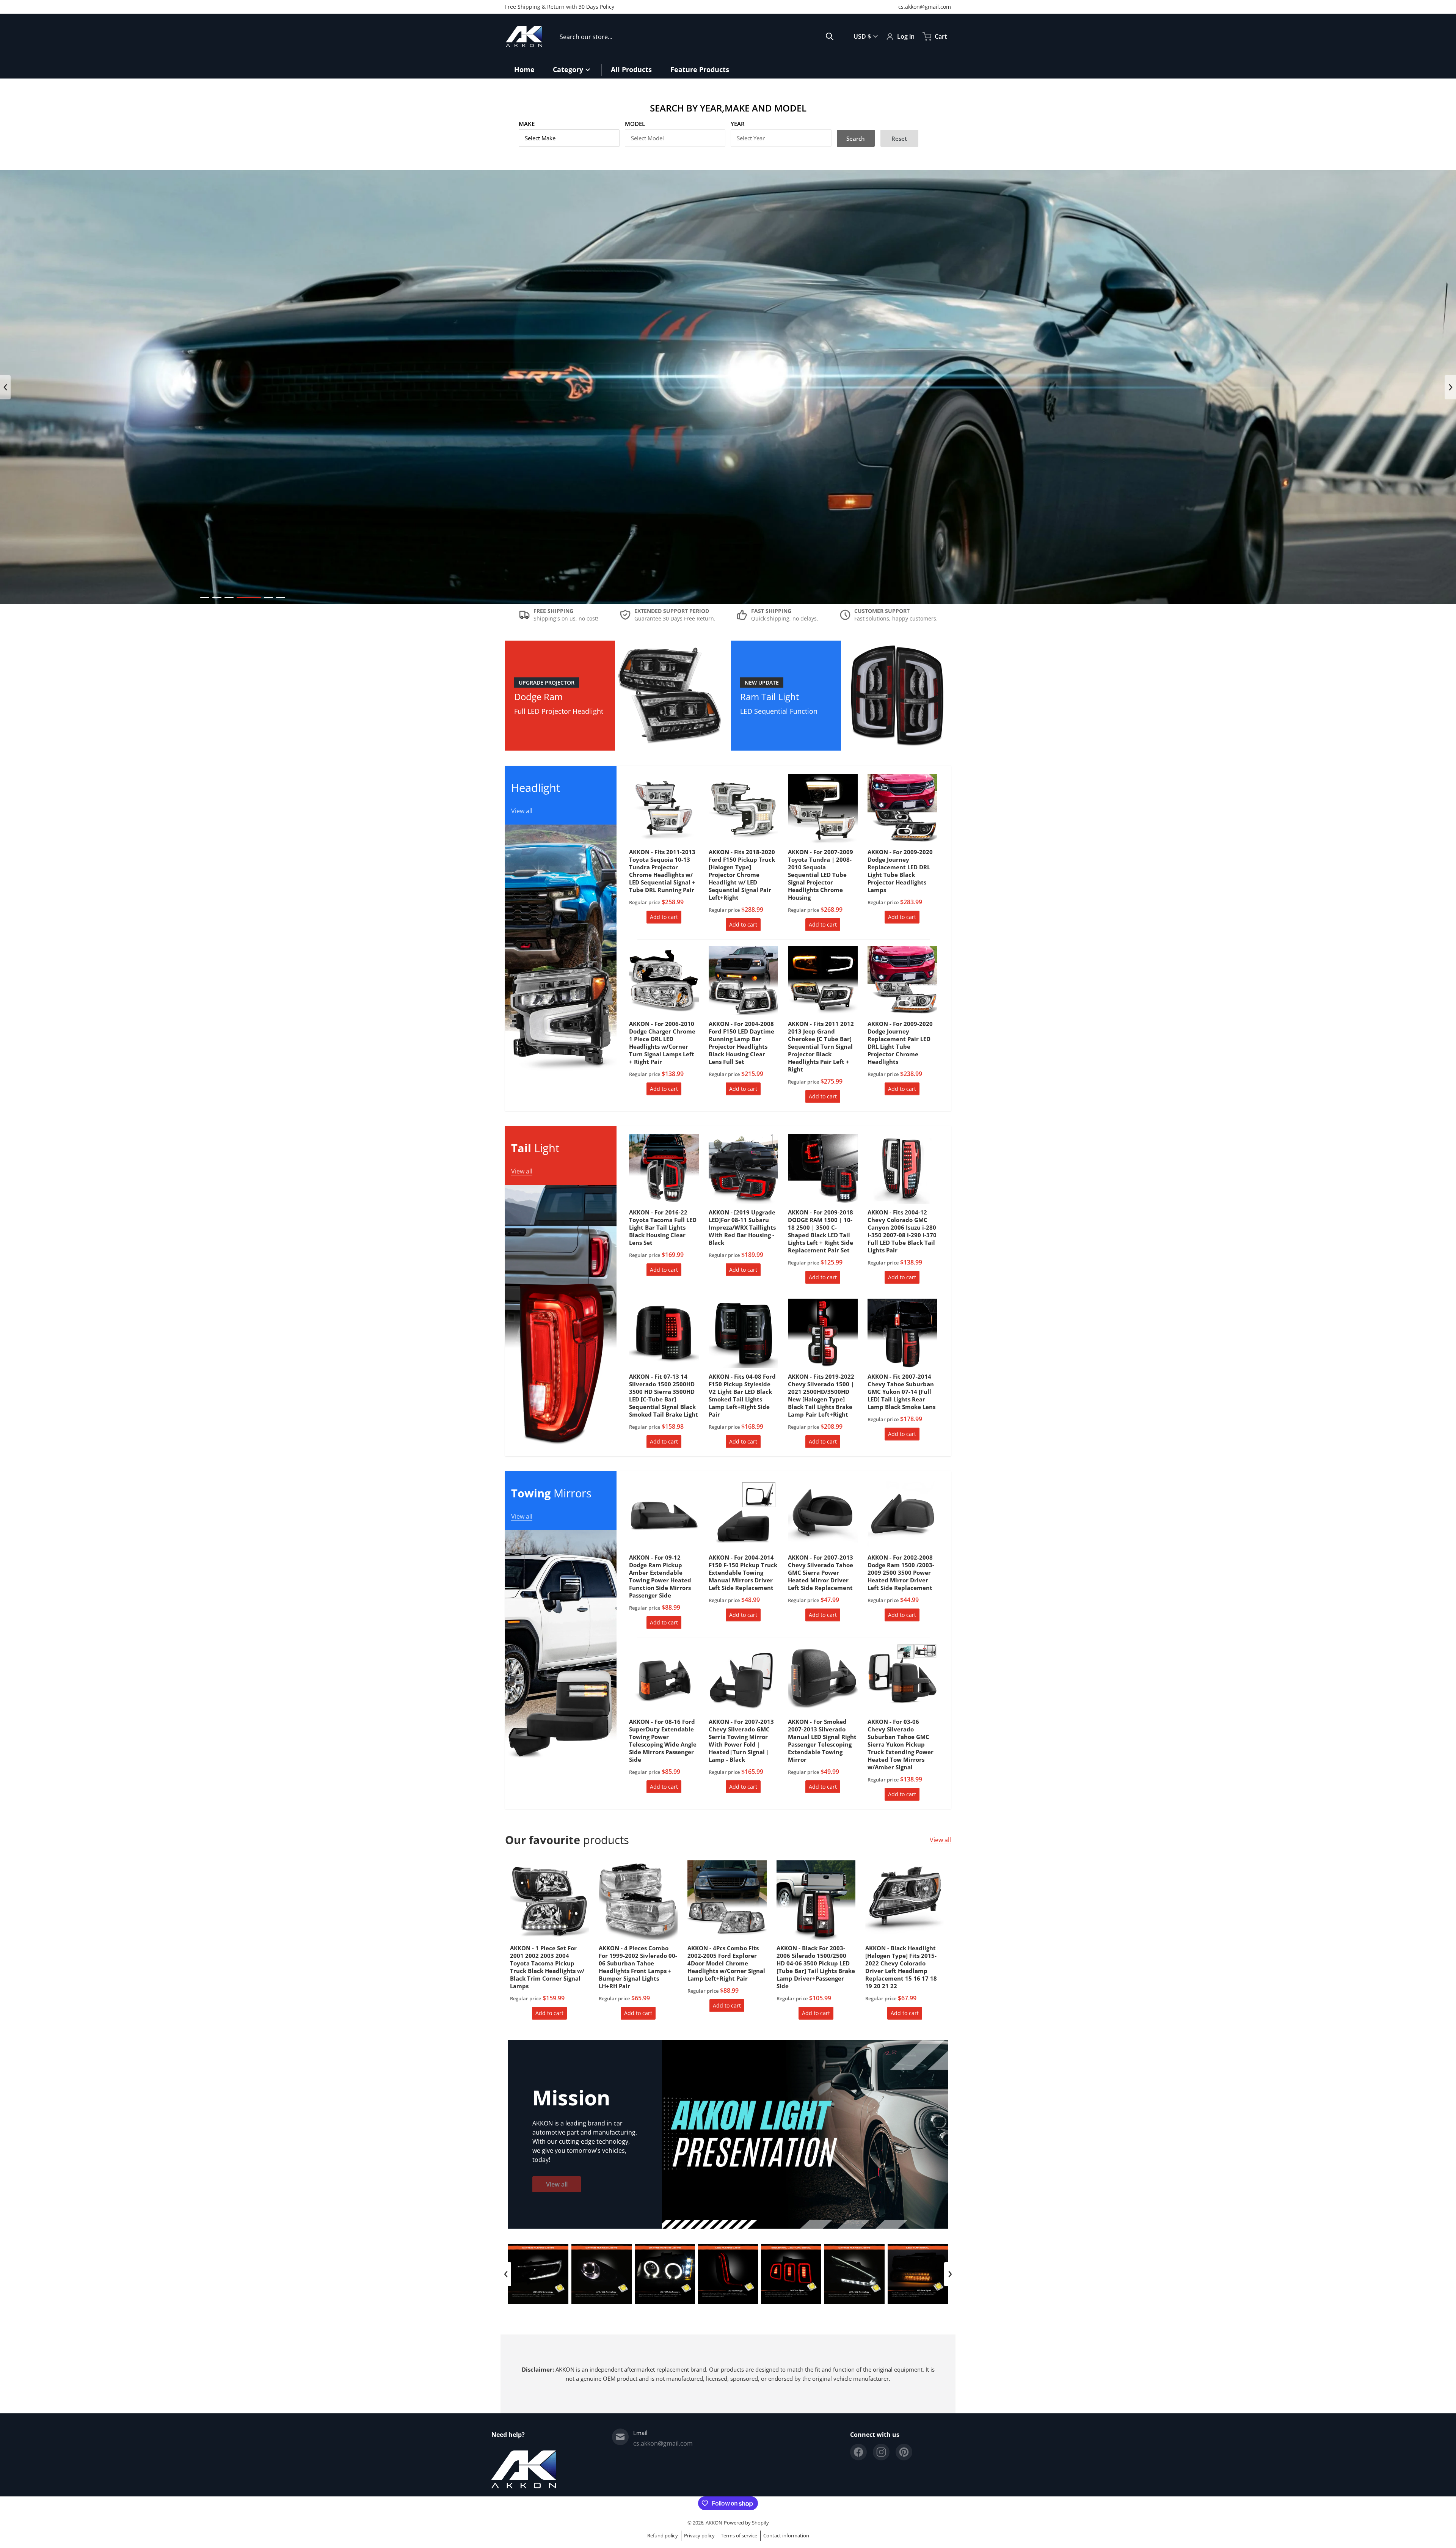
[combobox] (697, 36)
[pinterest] (904, 2452)
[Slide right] (1450, 387)
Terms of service (739, 2535)
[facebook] (858, 2452)
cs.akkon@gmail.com (925, 7)
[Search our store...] (830, 36)
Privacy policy (699, 2535)
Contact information (786, 2535)
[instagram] (881, 2452)
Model (635, 124)
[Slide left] (5, 387)
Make (527, 124)
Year (738, 124)
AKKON (714, 2523)
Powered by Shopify (746, 2523)
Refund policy (663, 2535)
